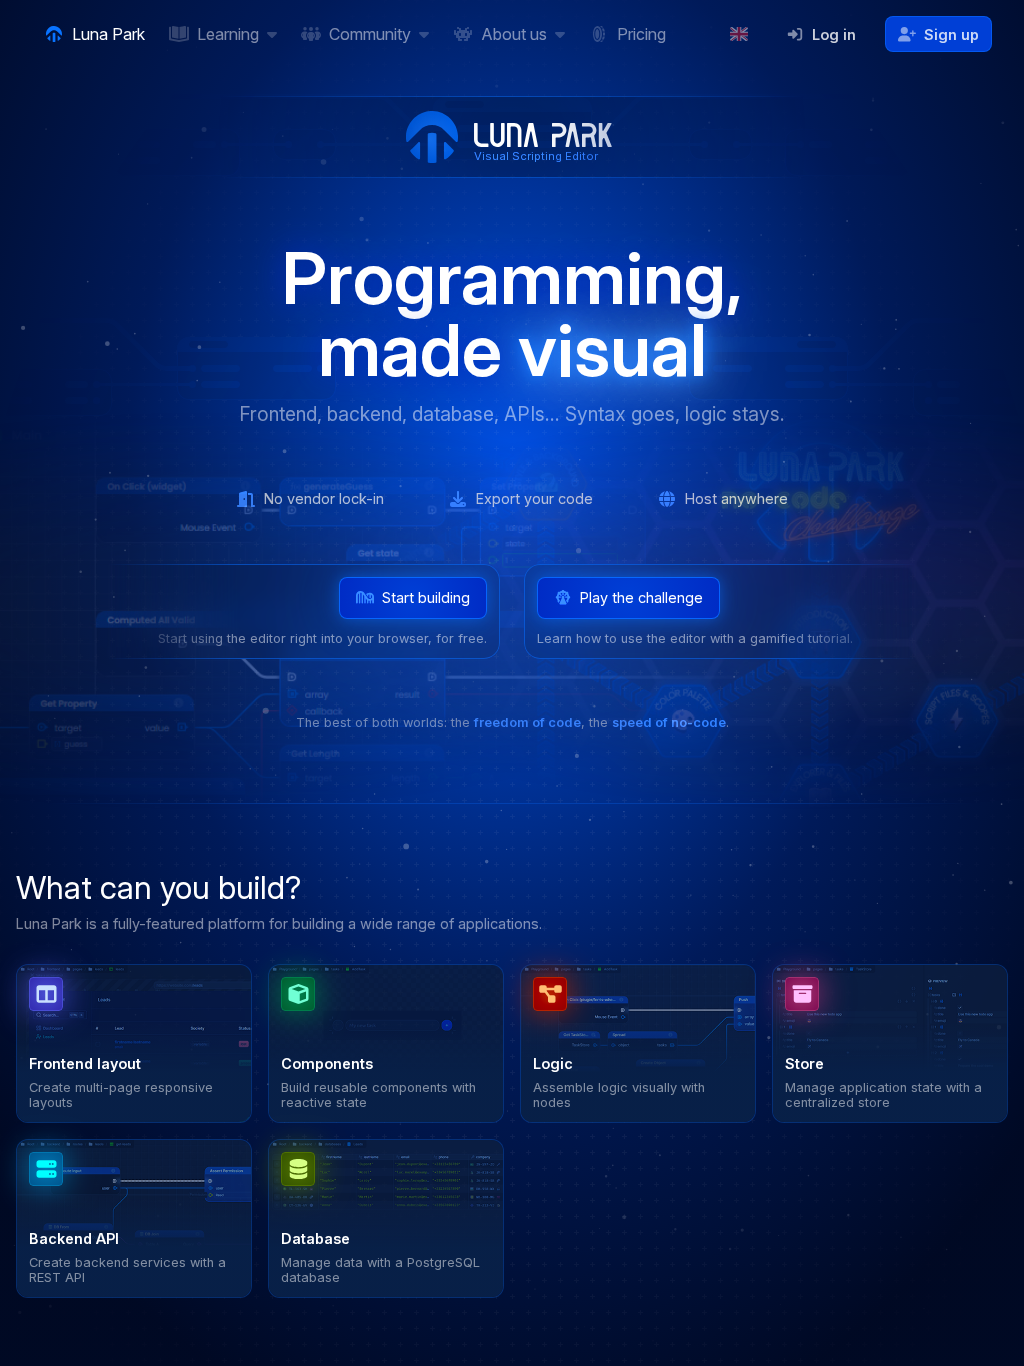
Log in (834, 34)
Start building (426, 597)
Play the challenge (641, 597)
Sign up (951, 34)
